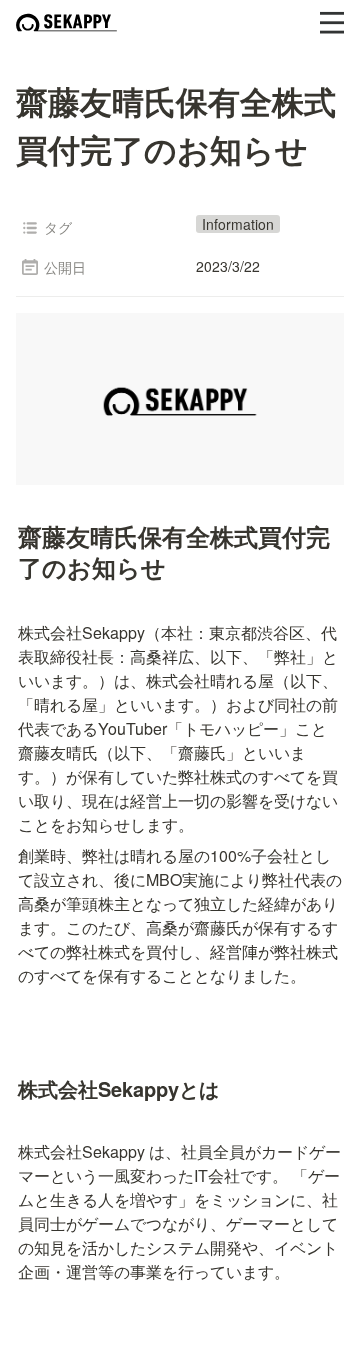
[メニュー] (332, 23)
